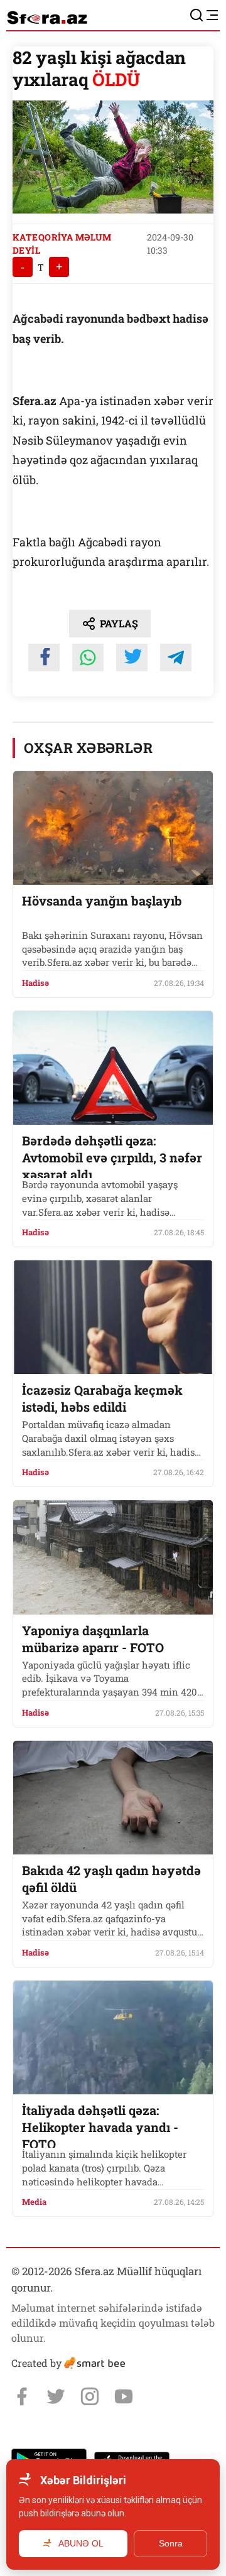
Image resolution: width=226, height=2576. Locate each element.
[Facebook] (22, 2396)
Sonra (171, 2543)
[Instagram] (90, 2396)
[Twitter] (56, 2396)
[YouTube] (124, 2396)
